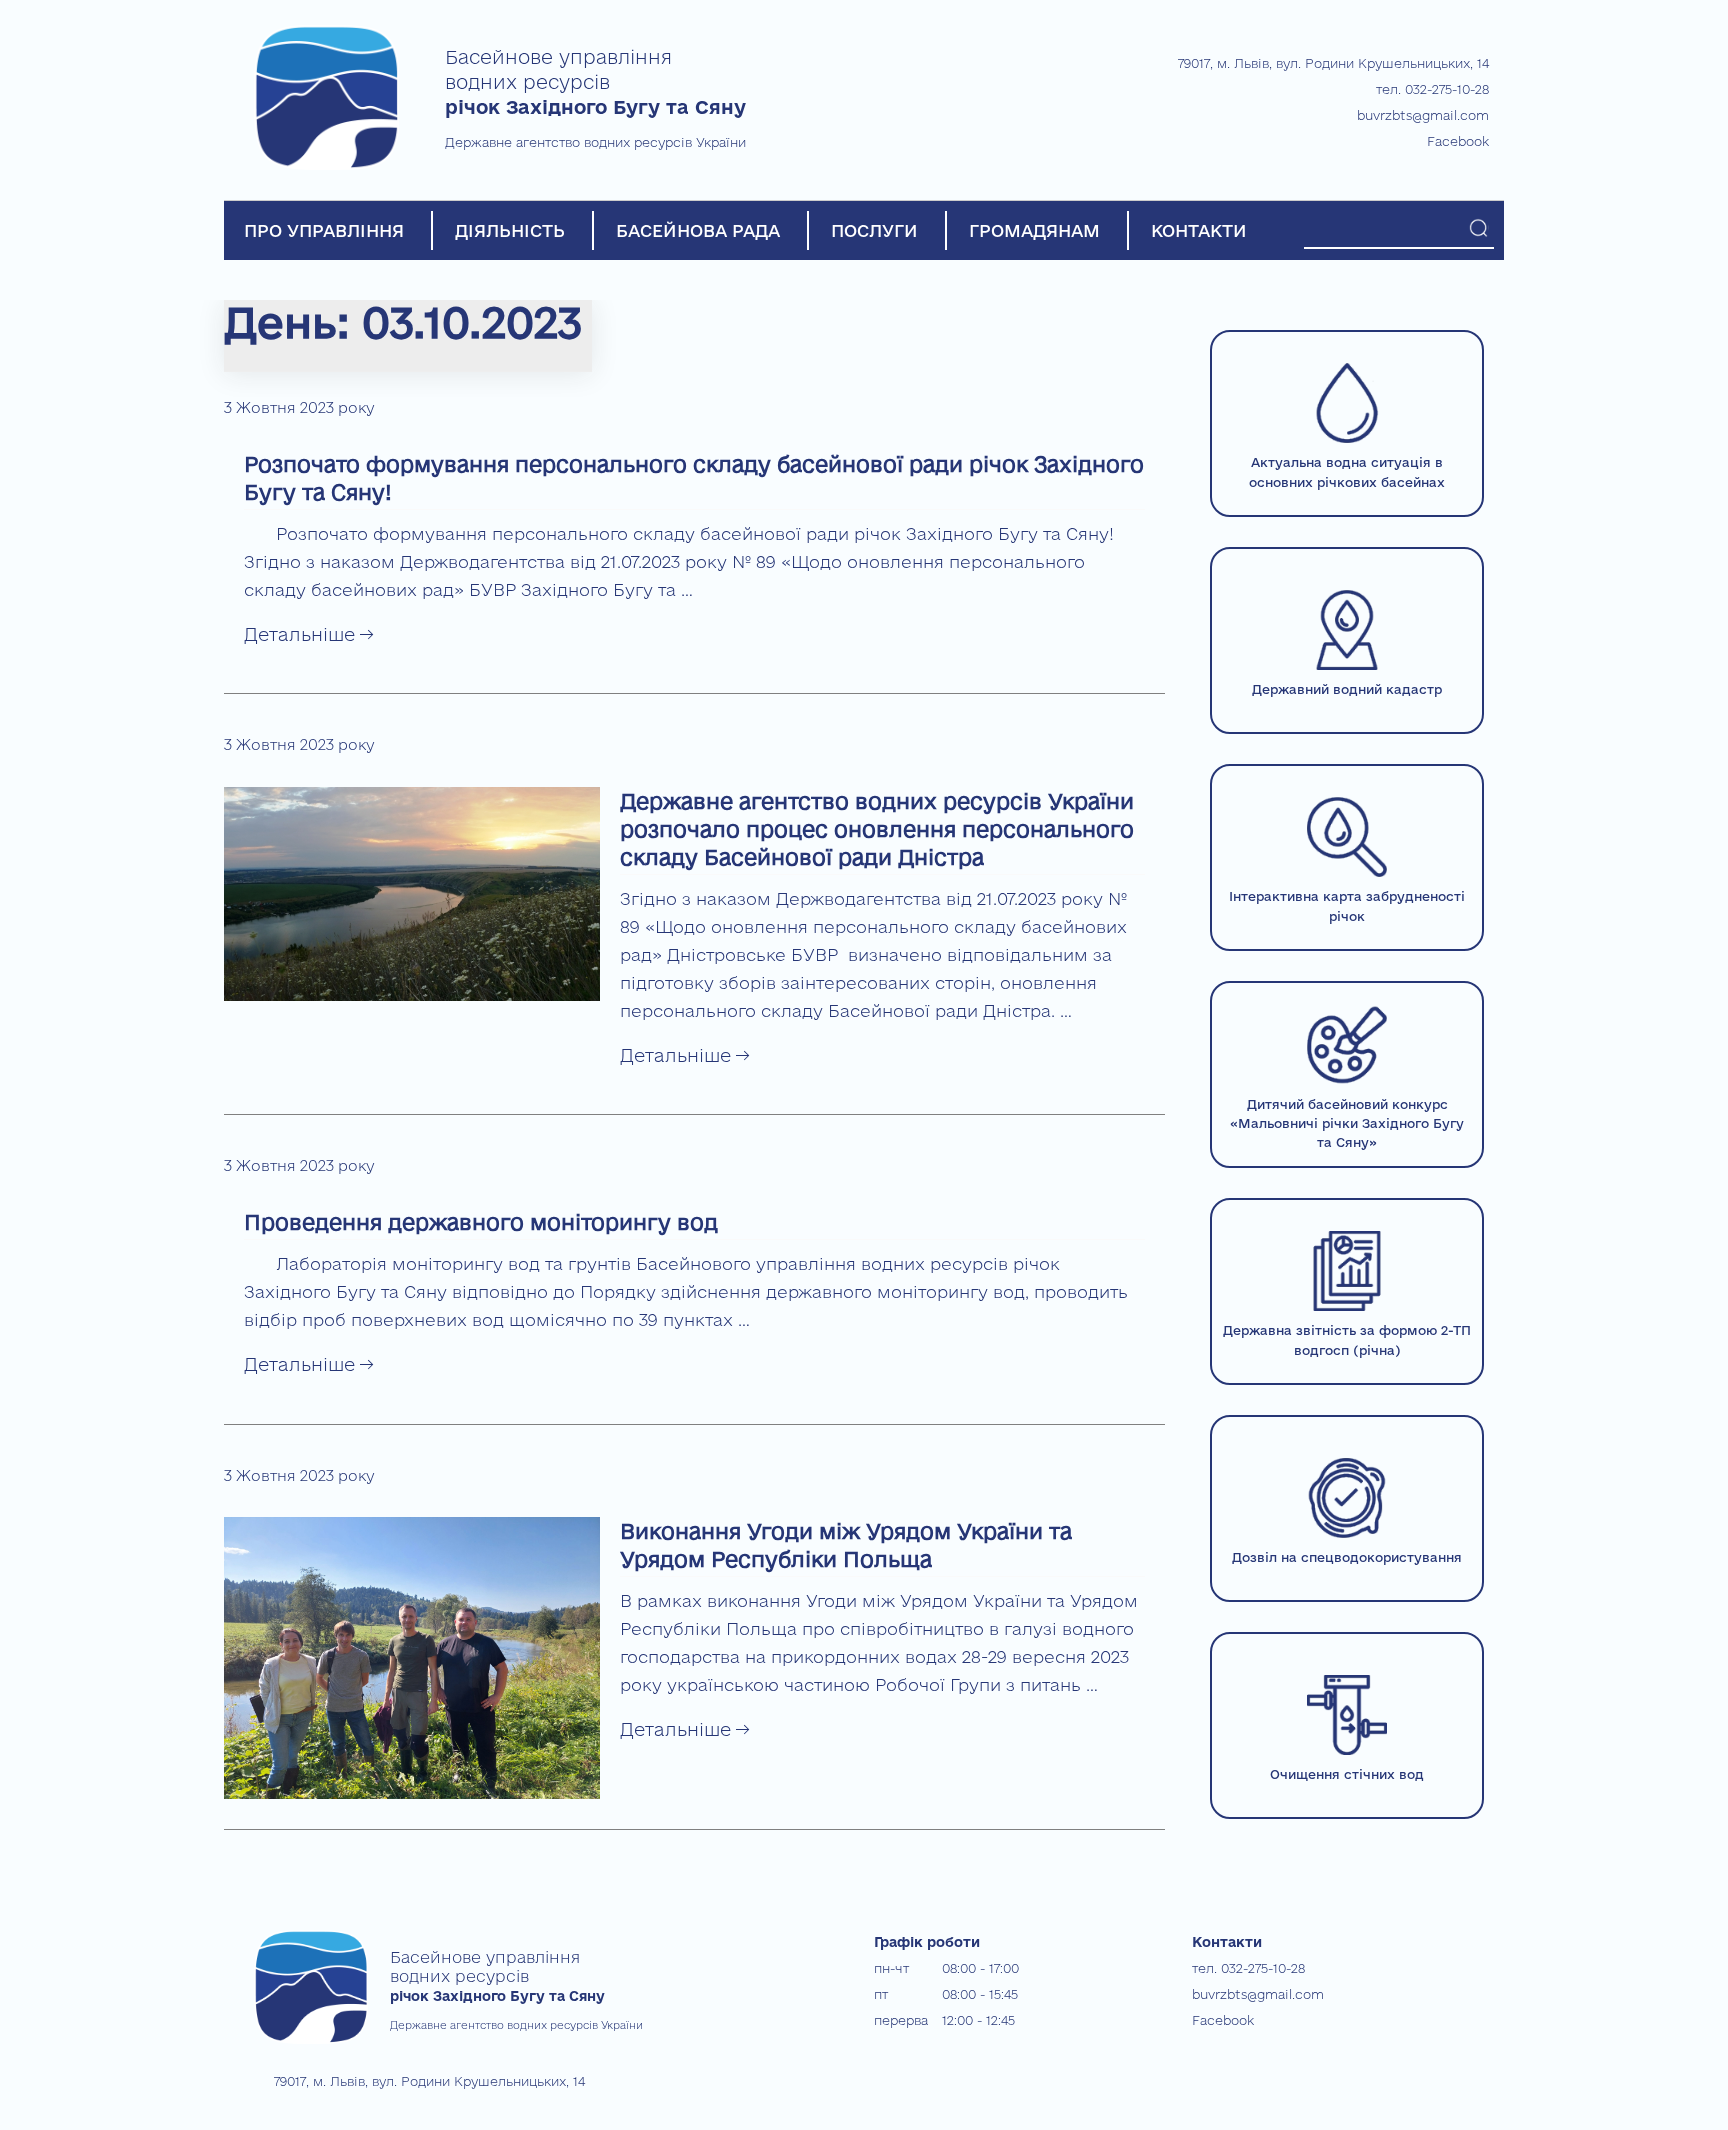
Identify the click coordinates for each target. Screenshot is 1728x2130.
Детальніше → (308, 634)
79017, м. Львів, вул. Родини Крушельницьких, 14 (1333, 63)
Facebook (1458, 141)
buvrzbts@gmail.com (1423, 115)
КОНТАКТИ (1199, 230)
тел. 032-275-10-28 (1432, 89)
